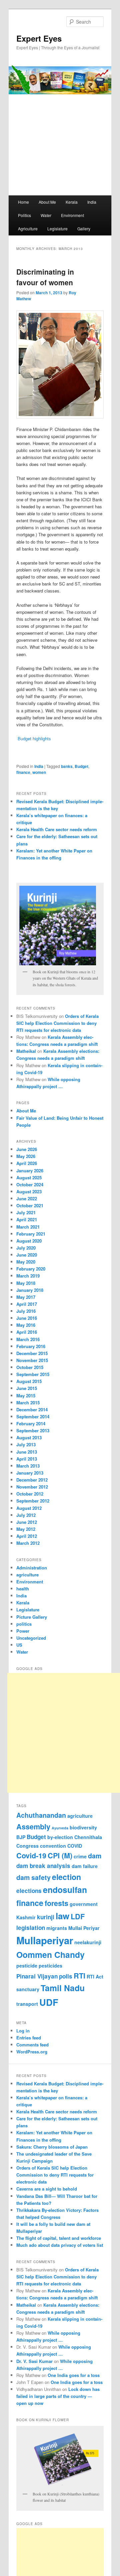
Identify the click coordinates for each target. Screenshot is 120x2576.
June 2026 (27, 1149)
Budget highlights (34, 738)
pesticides (50, 1966)
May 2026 (26, 1156)
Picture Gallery (32, 1617)
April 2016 (27, 1332)
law (62, 1916)
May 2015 (26, 1396)
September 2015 (33, 1374)
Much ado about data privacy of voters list (60, 2245)
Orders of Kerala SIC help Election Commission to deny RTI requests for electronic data (57, 1023)
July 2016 (26, 1311)
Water (46, 215)
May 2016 (26, 1325)
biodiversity (83, 1827)
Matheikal (26, 1051)
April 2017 (27, 1304)
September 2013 (33, 1430)
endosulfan (65, 1890)
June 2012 (27, 1522)
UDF (49, 2002)
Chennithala (88, 1837)
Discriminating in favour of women (45, 277)
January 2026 (30, 1171)
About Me (47, 202)
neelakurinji (88, 1942)
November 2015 (32, 1360)
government (84, 1904)
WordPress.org (32, 2052)
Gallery (84, 229)
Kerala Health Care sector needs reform (57, 829)
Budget (81, 766)
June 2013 (27, 1452)
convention (53, 1846)
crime (80, 1856)
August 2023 (29, 1191)
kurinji (46, 1917)
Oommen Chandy (50, 1955)
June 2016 (27, 1318)
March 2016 (28, 1339)
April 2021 (27, 1219)
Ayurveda (60, 1828)
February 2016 (31, 1346)
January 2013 (30, 1473)
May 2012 (26, 1529)
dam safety (33, 1877)
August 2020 (29, 1241)
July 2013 (26, 1444)
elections (29, 1891)
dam (95, 1856)
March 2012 (28, 1543)
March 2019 (28, 1276)
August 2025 (29, 1177)
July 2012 (26, 1515)
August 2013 (29, 1437)
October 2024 (30, 1184)
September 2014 (33, 1416)
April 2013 (27, 1459)
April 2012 (27, 1536)
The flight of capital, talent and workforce (59, 2238)
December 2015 (32, 1353)
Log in (23, 2031)
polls (66, 1976)
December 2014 (32, 1409)
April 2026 (27, 1163)
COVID (75, 1846)
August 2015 (29, 1381)
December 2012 (32, 1480)
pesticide (27, 1966)
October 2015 (30, 1367)
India (92, 202)
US (19, 1645)
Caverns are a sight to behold (47, 2189)
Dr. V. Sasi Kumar (34, 2361)
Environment (72, 215)
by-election (60, 1837)
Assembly (33, 1827)
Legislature (57, 229)
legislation (31, 1928)
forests (56, 1903)
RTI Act (95, 1977)
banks (67, 766)
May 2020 (26, 1262)
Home (23, 202)
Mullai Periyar (84, 1928)
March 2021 (28, 1227)
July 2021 (26, 1212)
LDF (78, 1916)
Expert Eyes (39, 38)
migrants (57, 1928)
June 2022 (27, 1198)
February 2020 (31, 1269)
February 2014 (31, 1423)
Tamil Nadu (63, 1988)
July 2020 (26, 1248)
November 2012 (32, 1487)
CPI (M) (60, 1856)
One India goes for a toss (74, 2375)
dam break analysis (43, 1866)
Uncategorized (31, 1638)
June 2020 (27, 1255)
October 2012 (30, 1494)
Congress (27, 1846)
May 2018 (26, 1283)
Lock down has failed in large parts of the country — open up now (58, 2396)
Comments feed (32, 2045)
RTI (79, 1976)
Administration (32, 1568)
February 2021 (31, 1234)
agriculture (27, 1575)
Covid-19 (31, 1856)
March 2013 (28, 1466)
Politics (24, 215)
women (39, 772)
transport (27, 2004)
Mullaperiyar (45, 1940)
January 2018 (30, 1290)
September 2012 (33, 1501)
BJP (21, 1837)
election (66, 1877)
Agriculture (28, 229)
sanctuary (28, 1989)
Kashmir (26, 1917)
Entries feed (29, 2038)
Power (23, 1631)
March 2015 (28, 1403)
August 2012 (29, 1508)
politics (24, 1624)
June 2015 (27, 1388)
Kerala (72, 202)
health (23, 1589)
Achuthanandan (41, 1815)
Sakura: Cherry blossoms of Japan (52, 2147)
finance (23, 772)
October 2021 (30, 1205)
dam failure (85, 1866)
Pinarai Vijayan (37, 1976)
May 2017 (26, 1297)
